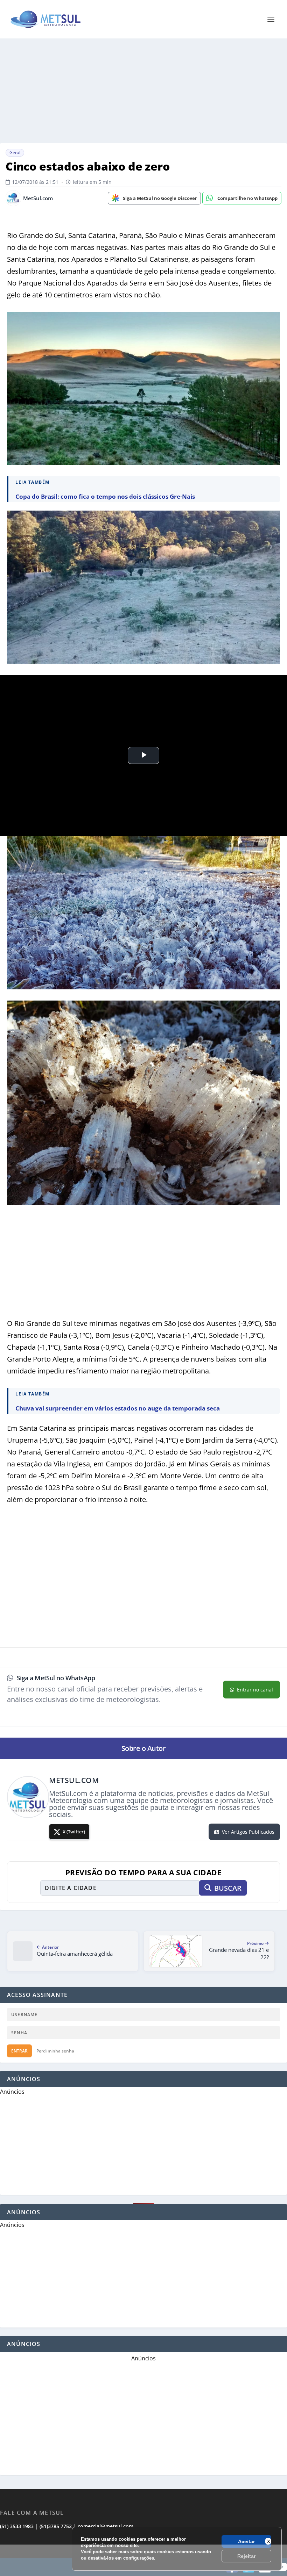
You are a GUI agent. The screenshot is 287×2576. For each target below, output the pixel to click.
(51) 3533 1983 (17, 2526)
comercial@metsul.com (106, 2526)
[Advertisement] (143, 2560)
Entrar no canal (255, 1690)
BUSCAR (228, 1888)
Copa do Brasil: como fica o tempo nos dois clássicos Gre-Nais (105, 496)
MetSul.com (38, 198)
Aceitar (246, 2541)
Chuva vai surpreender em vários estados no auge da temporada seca (118, 1408)
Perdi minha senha (55, 2051)
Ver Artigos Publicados (248, 1832)
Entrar (19, 2051)
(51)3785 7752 (56, 2526)
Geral (15, 153)
